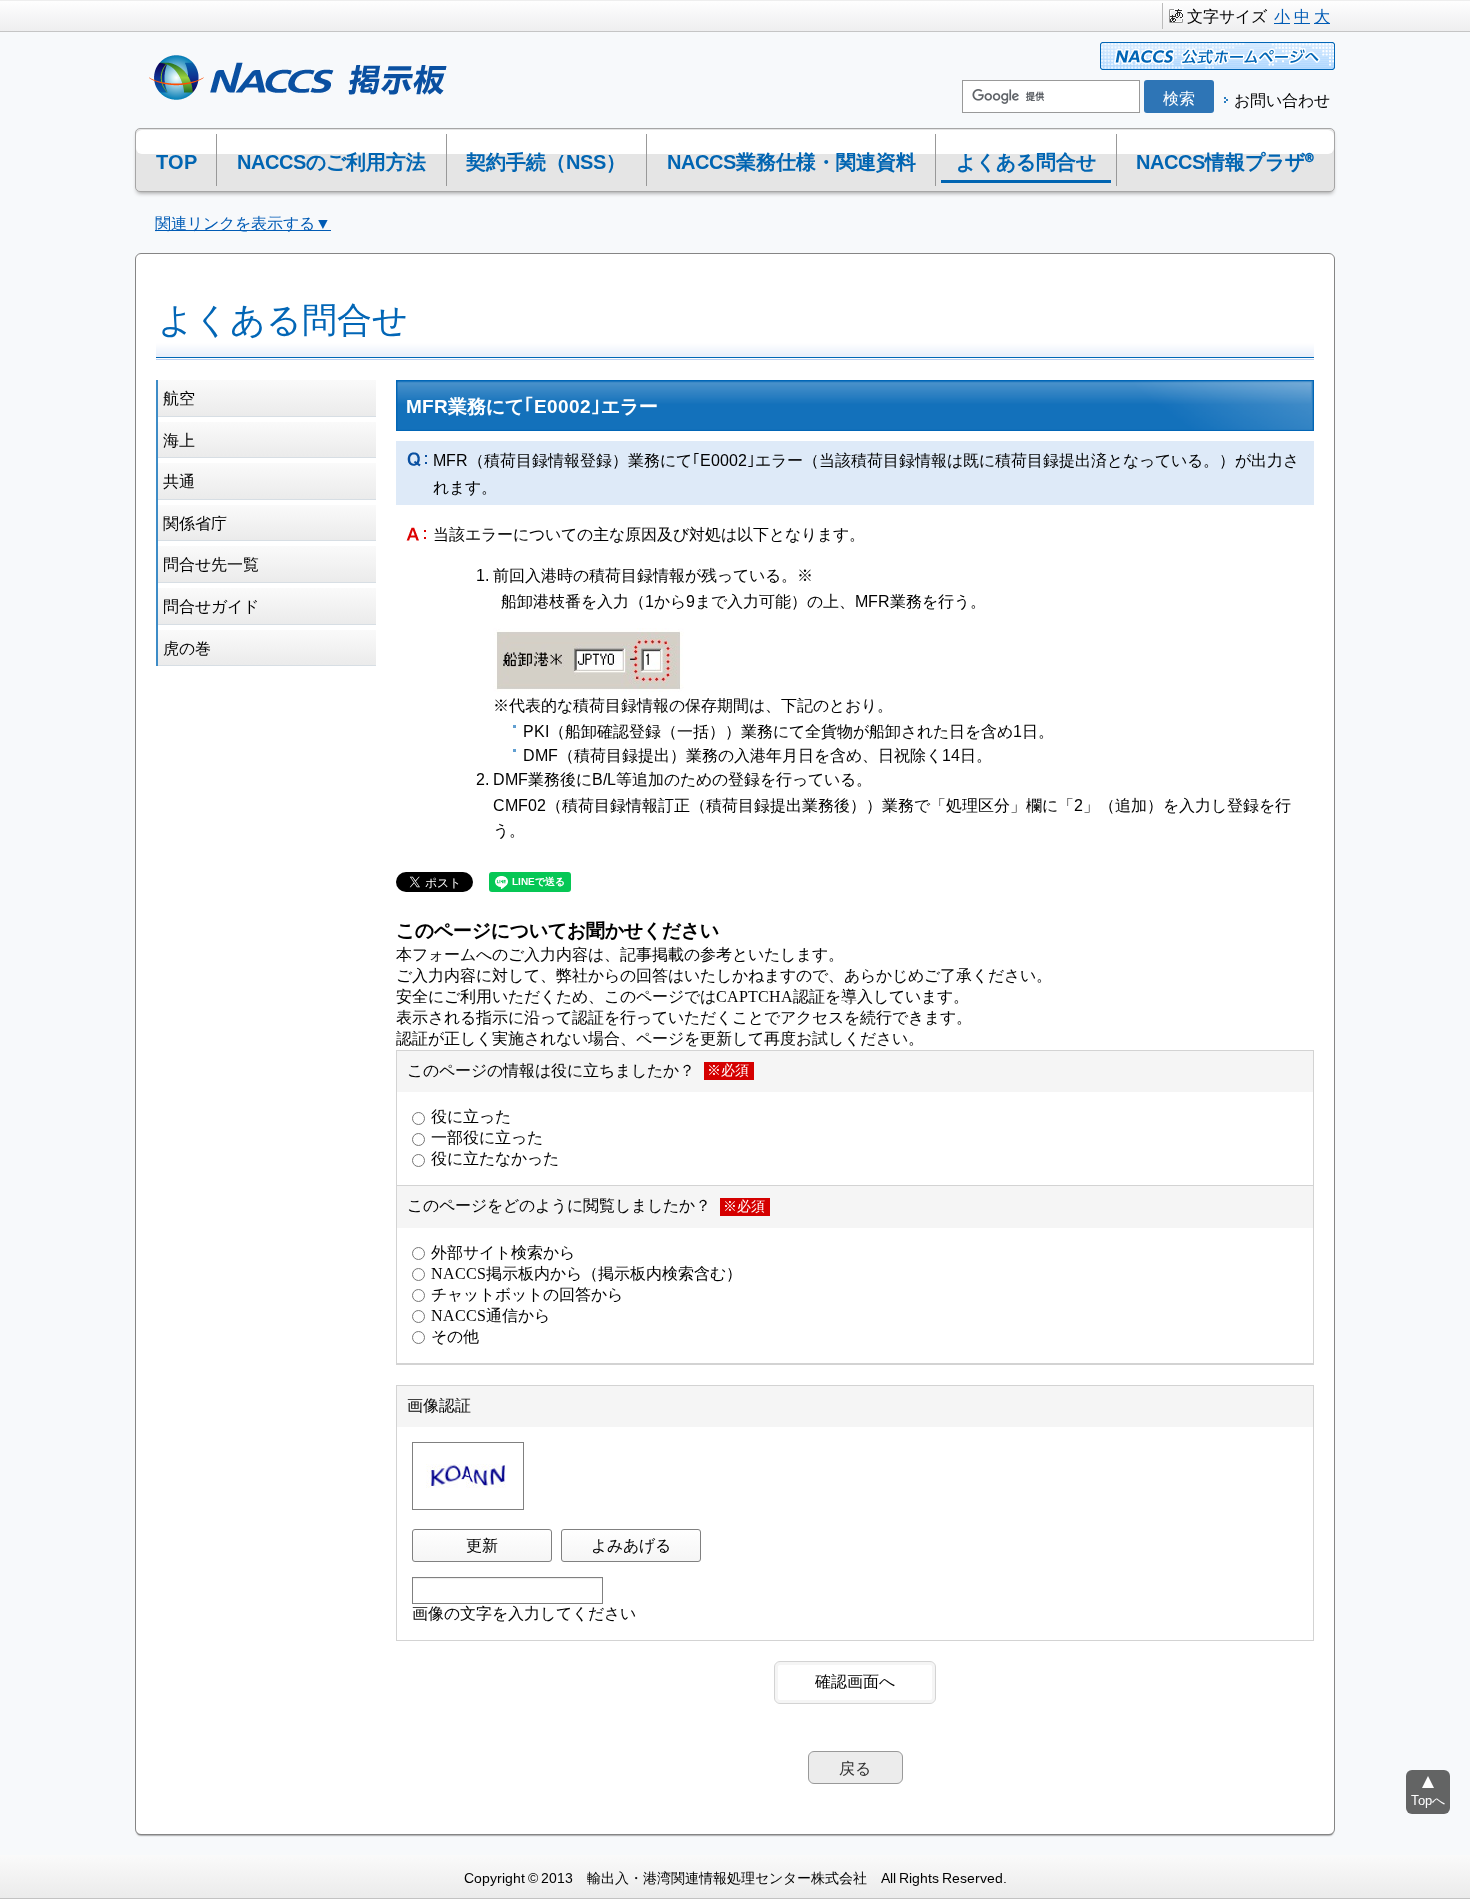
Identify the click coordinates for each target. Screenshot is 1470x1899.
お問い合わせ (1282, 99)
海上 (179, 439)
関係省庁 (195, 522)
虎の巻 (187, 647)
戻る (855, 1767)
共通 (179, 480)
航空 (179, 397)
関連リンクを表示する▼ (243, 222)
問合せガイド (211, 605)
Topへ (1428, 1799)
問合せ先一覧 (211, 563)
